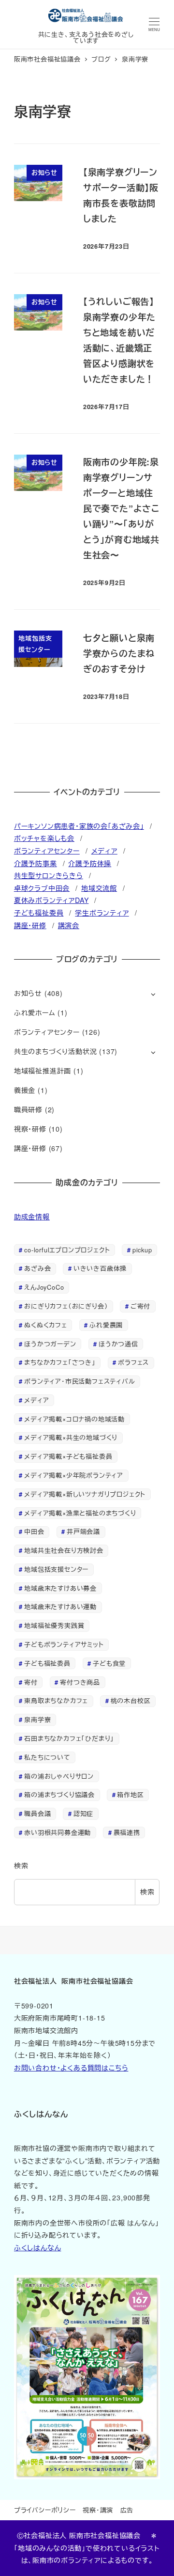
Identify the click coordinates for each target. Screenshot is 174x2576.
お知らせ (28, 993)
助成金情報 (32, 1217)
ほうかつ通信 (118, 1344)
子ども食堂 (109, 1663)
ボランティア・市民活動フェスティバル (80, 1381)
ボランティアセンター (47, 851)
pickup (142, 1250)
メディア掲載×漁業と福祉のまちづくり (80, 1513)
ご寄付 (140, 1306)
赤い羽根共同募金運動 (58, 1832)
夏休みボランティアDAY (51, 900)
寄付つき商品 (80, 1682)
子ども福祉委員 (39, 913)
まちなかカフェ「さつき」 (60, 1362)
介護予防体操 (90, 863)
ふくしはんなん (38, 2247)
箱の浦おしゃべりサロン (59, 1776)
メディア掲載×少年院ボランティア (74, 1475)
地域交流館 (99, 888)
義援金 (25, 1090)
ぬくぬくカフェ (46, 1325)
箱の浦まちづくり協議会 (59, 1794)
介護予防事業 (36, 863)
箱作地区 (130, 1794)
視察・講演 (98, 2510)
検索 (21, 1865)
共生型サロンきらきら (49, 875)
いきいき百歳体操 (100, 1268)
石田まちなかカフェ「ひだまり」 (69, 1738)
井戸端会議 (83, 1531)
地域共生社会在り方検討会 (64, 1550)
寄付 (31, 1682)
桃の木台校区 (131, 1700)
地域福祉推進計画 (43, 1071)
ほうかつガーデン (50, 1344)
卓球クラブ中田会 (42, 888)
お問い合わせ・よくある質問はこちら (71, 2068)
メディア (104, 851)
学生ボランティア (102, 913)
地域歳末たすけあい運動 (60, 1606)
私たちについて (47, 1757)
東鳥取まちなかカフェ (56, 1700)
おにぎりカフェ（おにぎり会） (66, 1306)
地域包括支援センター (56, 1569)
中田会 (34, 1531)
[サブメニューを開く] (153, 994)
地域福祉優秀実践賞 (54, 1625)
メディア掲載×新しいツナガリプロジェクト (85, 1494)
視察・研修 (30, 1129)
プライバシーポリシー (45, 2510)
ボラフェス (133, 1362)
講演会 (69, 925)
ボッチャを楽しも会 (44, 838)
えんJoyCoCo (44, 1287)
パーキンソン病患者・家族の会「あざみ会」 (79, 826)
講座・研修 (30, 925)
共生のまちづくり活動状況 (56, 1051)
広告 (127, 2510)
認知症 (83, 1813)
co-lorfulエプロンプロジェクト (67, 1250)
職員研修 (28, 1109)
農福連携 (127, 1832)
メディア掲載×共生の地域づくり (71, 1437)
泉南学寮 (37, 1719)
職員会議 (37, 1813)
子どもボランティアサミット (64, 1644)
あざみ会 (37, 1268)
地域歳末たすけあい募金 (60, 1588)
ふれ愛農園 (106, 1325)
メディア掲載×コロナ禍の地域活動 (74, 1419)
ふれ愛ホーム (35, 1012)
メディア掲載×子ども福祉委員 (68, 1456)
